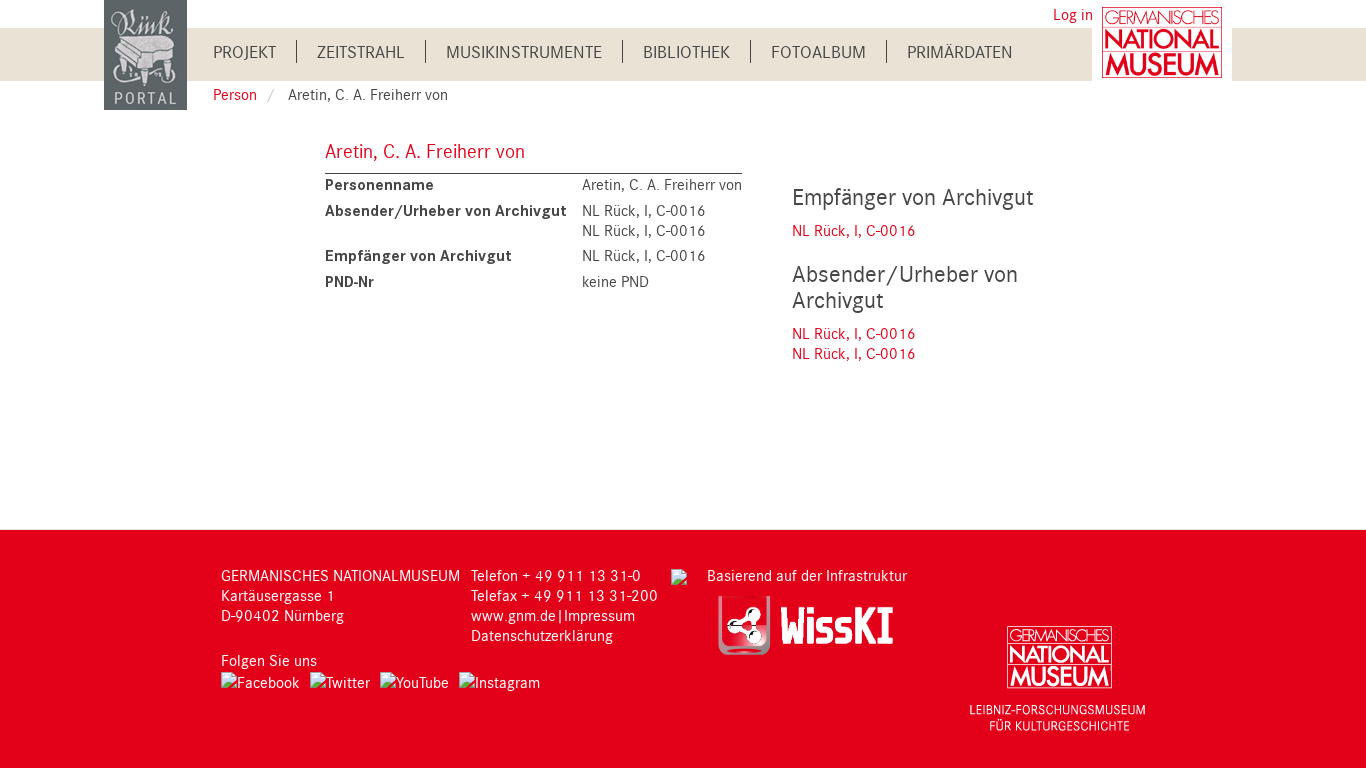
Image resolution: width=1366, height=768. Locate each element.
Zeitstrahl (361, 51)
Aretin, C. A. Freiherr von (425, 150)
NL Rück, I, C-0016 (854, 230)
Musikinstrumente (524, 51)
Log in (1073, 14)
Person (235, 94)
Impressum (599, 615)
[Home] (145, 53)
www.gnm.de (513, 615)
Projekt (244, 51)
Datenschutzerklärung (542, 635)
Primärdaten (960, 51)
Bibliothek (686, 51)
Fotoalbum (818, 51)
